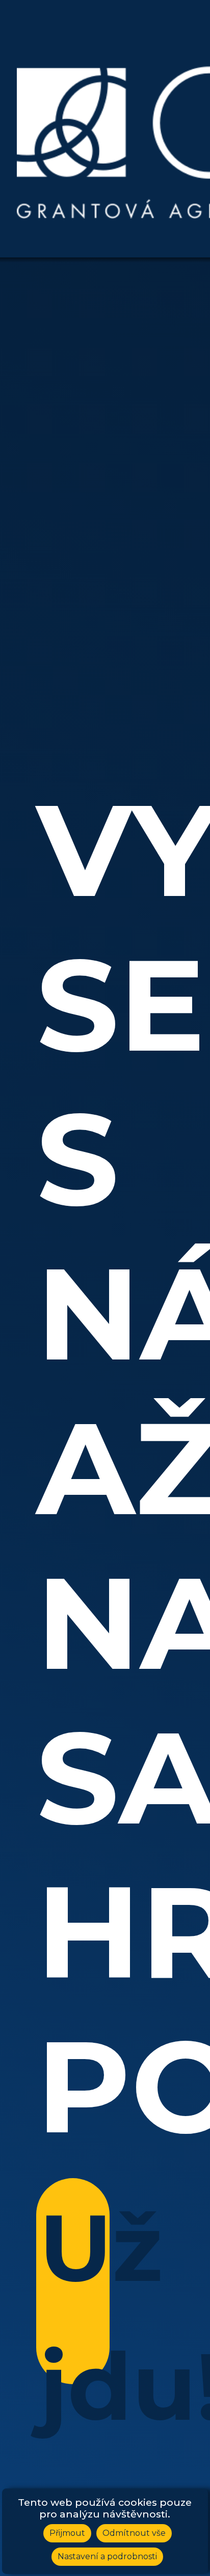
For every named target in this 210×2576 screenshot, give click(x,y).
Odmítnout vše (134, 2533)
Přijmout (67, 2533)
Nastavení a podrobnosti (107, 2556)
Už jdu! (74, 2288)
